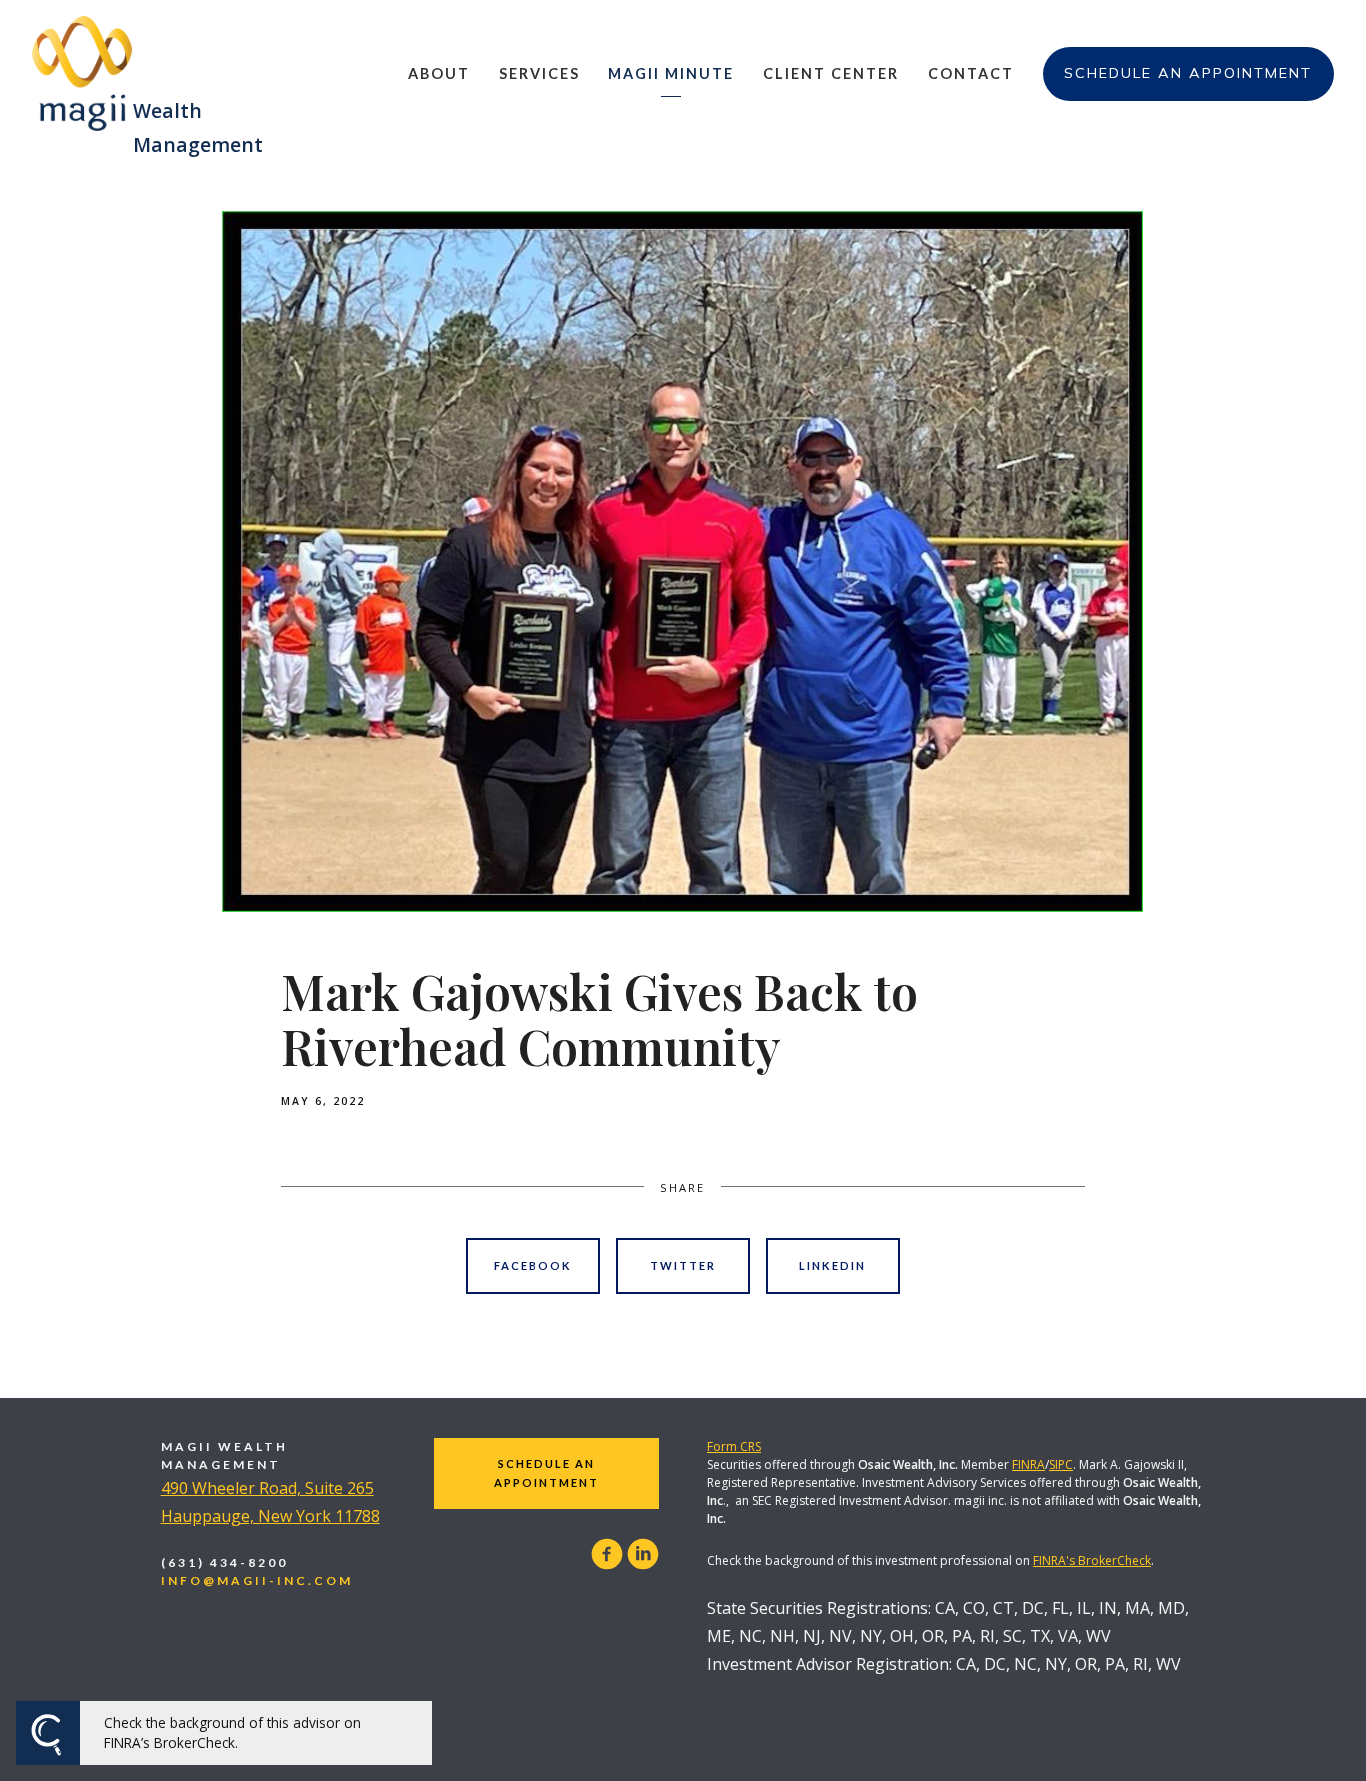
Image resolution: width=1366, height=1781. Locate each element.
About (439, 73)
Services (539, 73)
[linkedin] (643, 1554)
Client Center (831, 73)
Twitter (683, 1265)
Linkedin (832, 1265)
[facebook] (607, 1554)
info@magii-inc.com (257, 1580)
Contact (971, 73)
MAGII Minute (671, 73)
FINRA (1028, 1464)
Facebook (533, 1265)
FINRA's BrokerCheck (1092, 1560)
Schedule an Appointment (1188, 73)
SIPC (1061, 1464)
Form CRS (734, 1446)
